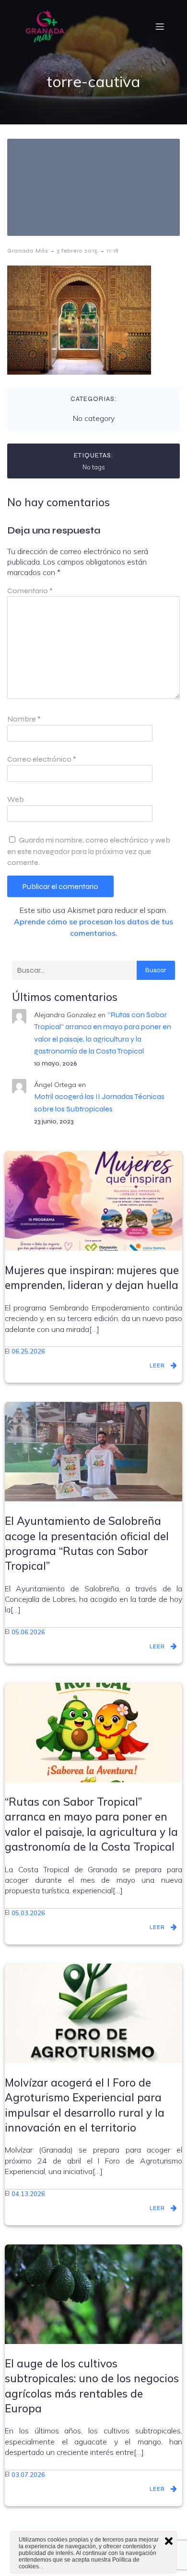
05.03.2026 (28, 1913)
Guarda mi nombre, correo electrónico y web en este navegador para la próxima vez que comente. (89, 851)
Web (16, 799)
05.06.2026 (28, 1632)
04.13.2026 (28, 2194)
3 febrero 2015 (77, 251)
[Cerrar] (169, 2541)
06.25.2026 (28, 1351)
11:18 (112, 251)
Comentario (30, 591)
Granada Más (28, 251)
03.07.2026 (28, 2475)
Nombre (24, 719)
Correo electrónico (42, 759)
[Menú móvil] (160, 26)
